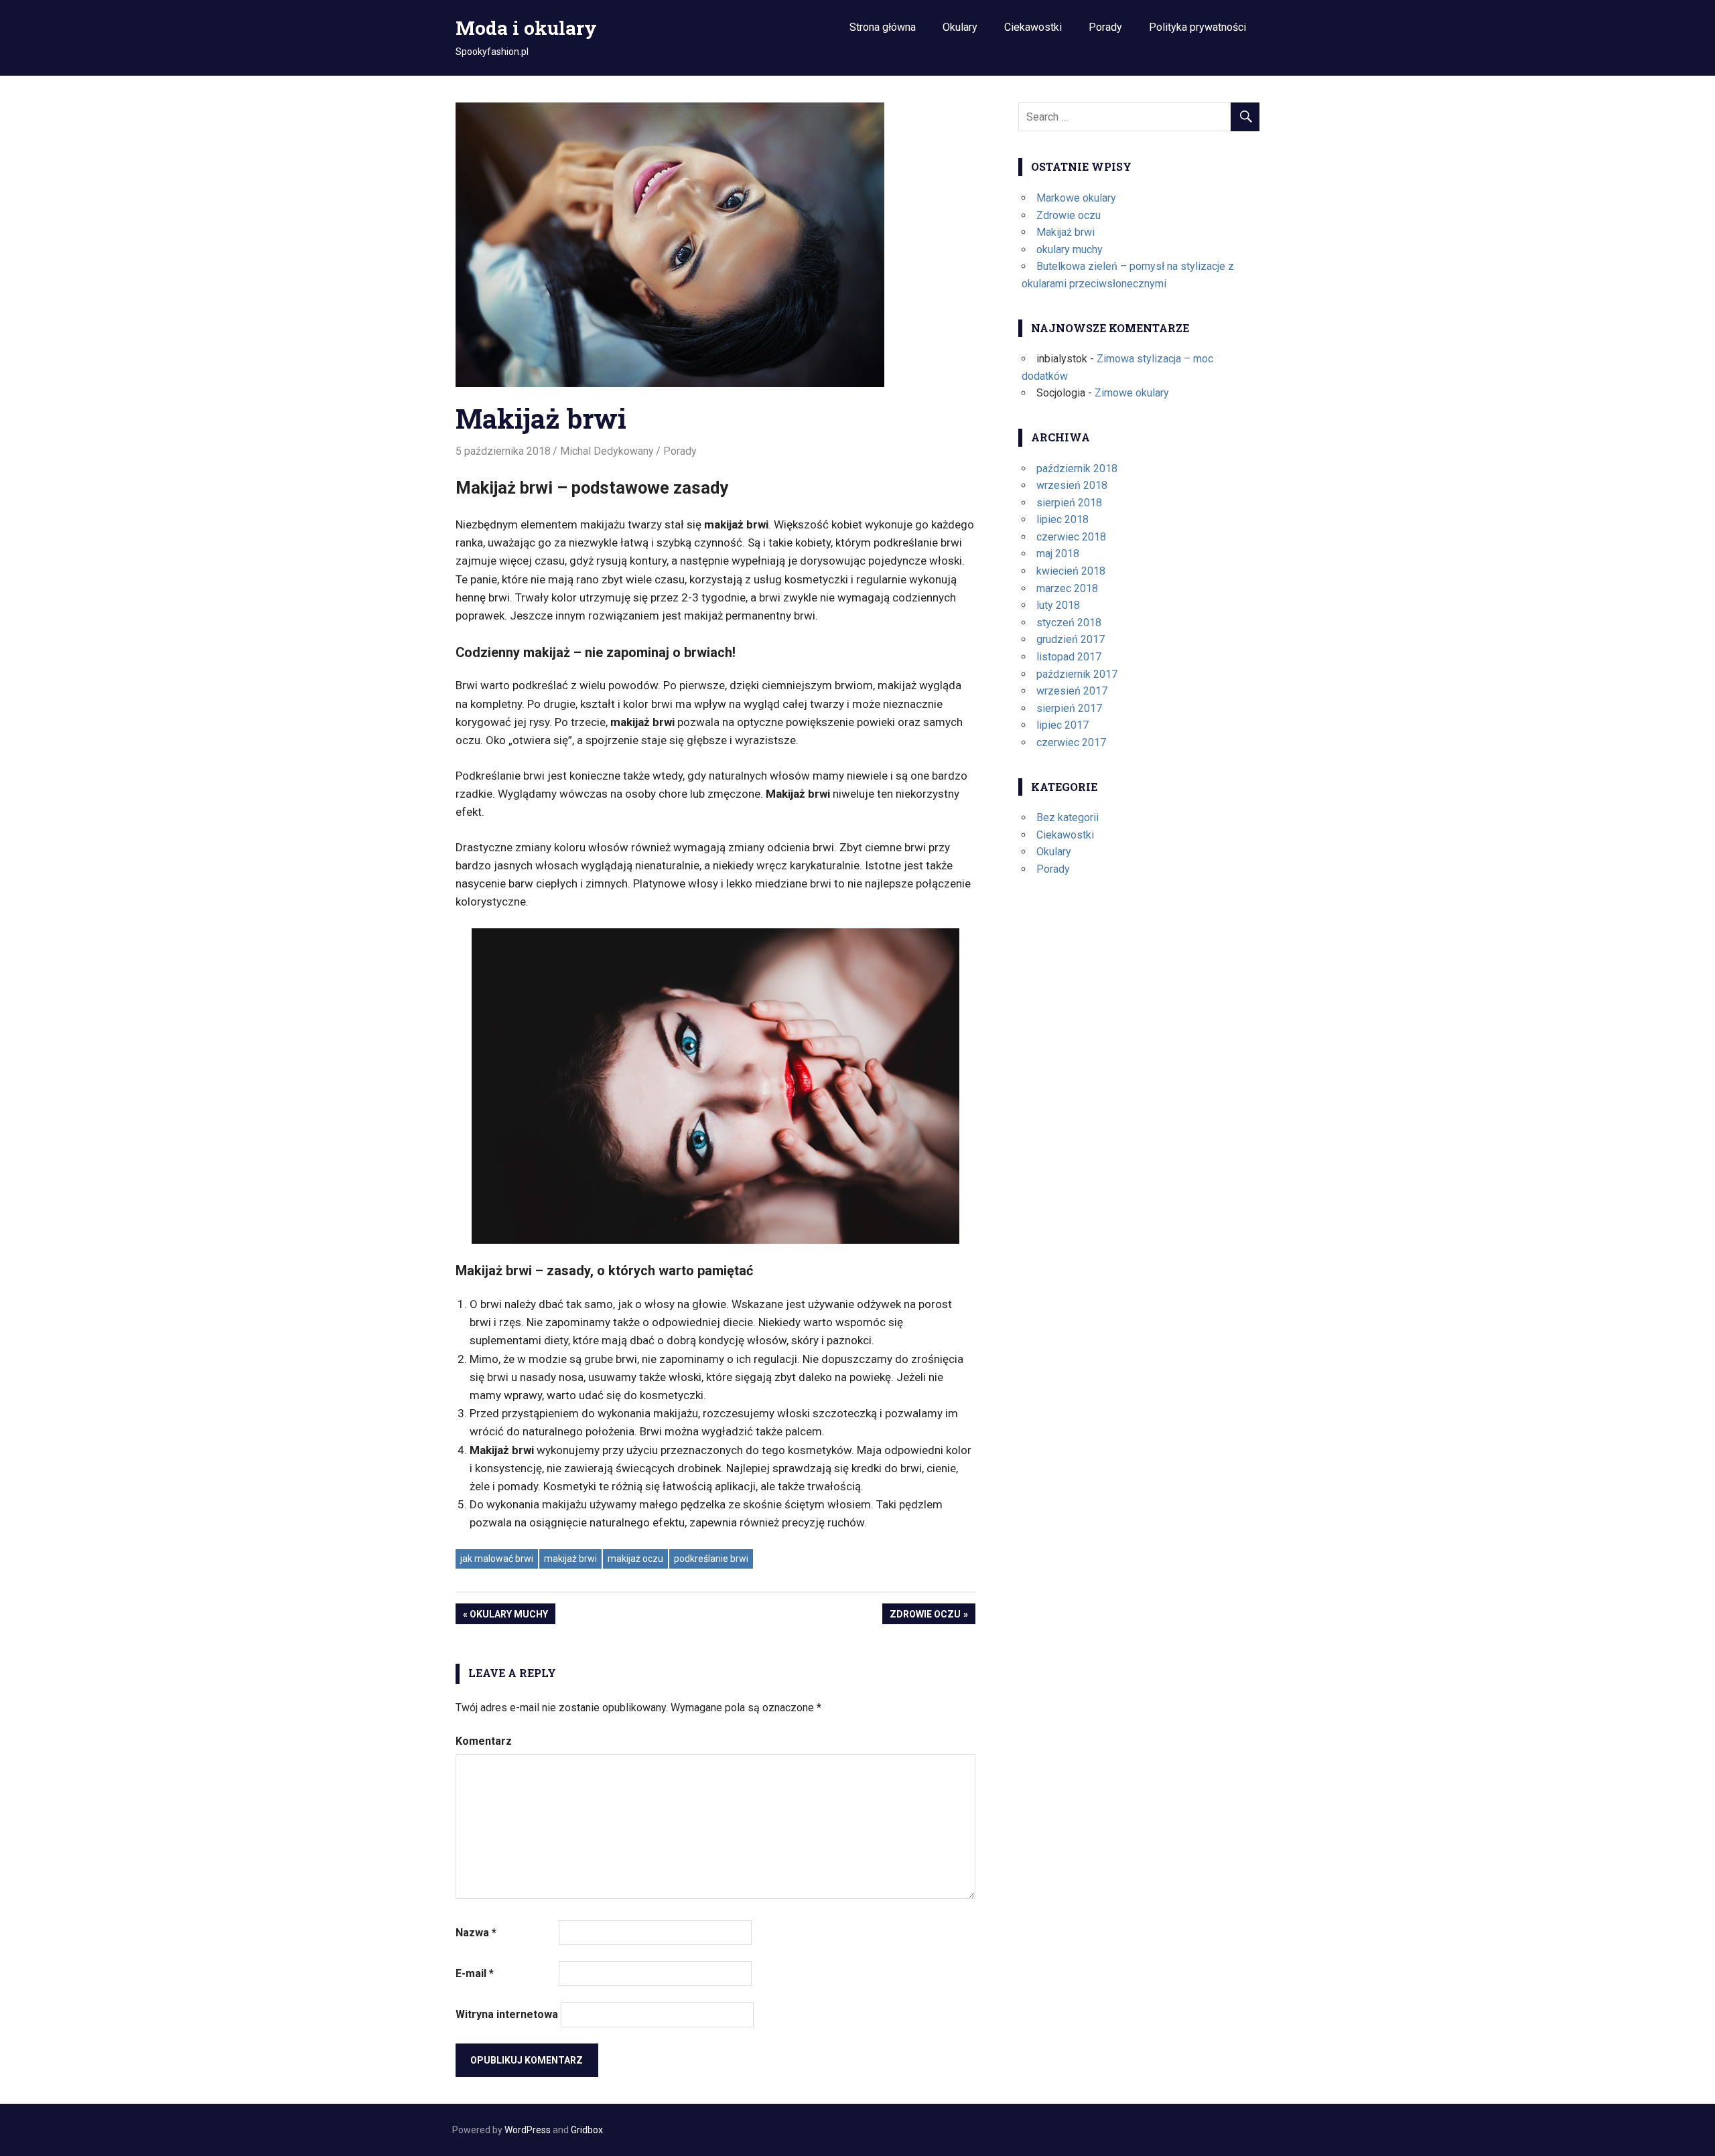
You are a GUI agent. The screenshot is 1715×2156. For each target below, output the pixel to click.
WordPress (528, 2130)
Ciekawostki (1033, 27)
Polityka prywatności (1197, 27)
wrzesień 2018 (1072, 485)
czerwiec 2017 (1071, 742)
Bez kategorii (1068, 817)
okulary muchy (509, 1616)
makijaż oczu (635, 1559)
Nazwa (476, 1933)
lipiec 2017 (1062, 725)
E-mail (475, 1973)
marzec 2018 (1067, 588)
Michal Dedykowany (607, 451)
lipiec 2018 (1062, 519)
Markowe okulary (1076, 198)
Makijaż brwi (1066, 232)
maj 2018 (1058, 554)
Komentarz (484, 1741)
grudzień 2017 (1071, 639)
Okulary (960, 27)
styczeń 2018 (1069, 623)
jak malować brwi (497, 1559)
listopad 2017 (1069, 657)
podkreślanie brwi (711, 1559)
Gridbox (587, 2130)
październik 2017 (1077, 674)
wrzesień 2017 (1072, 691)
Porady (1105, 27)
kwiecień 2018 (1071, 571)
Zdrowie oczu (925, 1616)
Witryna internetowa (507, 2014)
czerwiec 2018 (1071, 537)
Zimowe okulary (1132, 393)
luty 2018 (1058, 605)
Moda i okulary (526, 28)
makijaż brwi (570, 1559)
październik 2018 (1077, 469)
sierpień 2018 (1069, 503)
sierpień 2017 (1069, 708)
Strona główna (883, 27)
